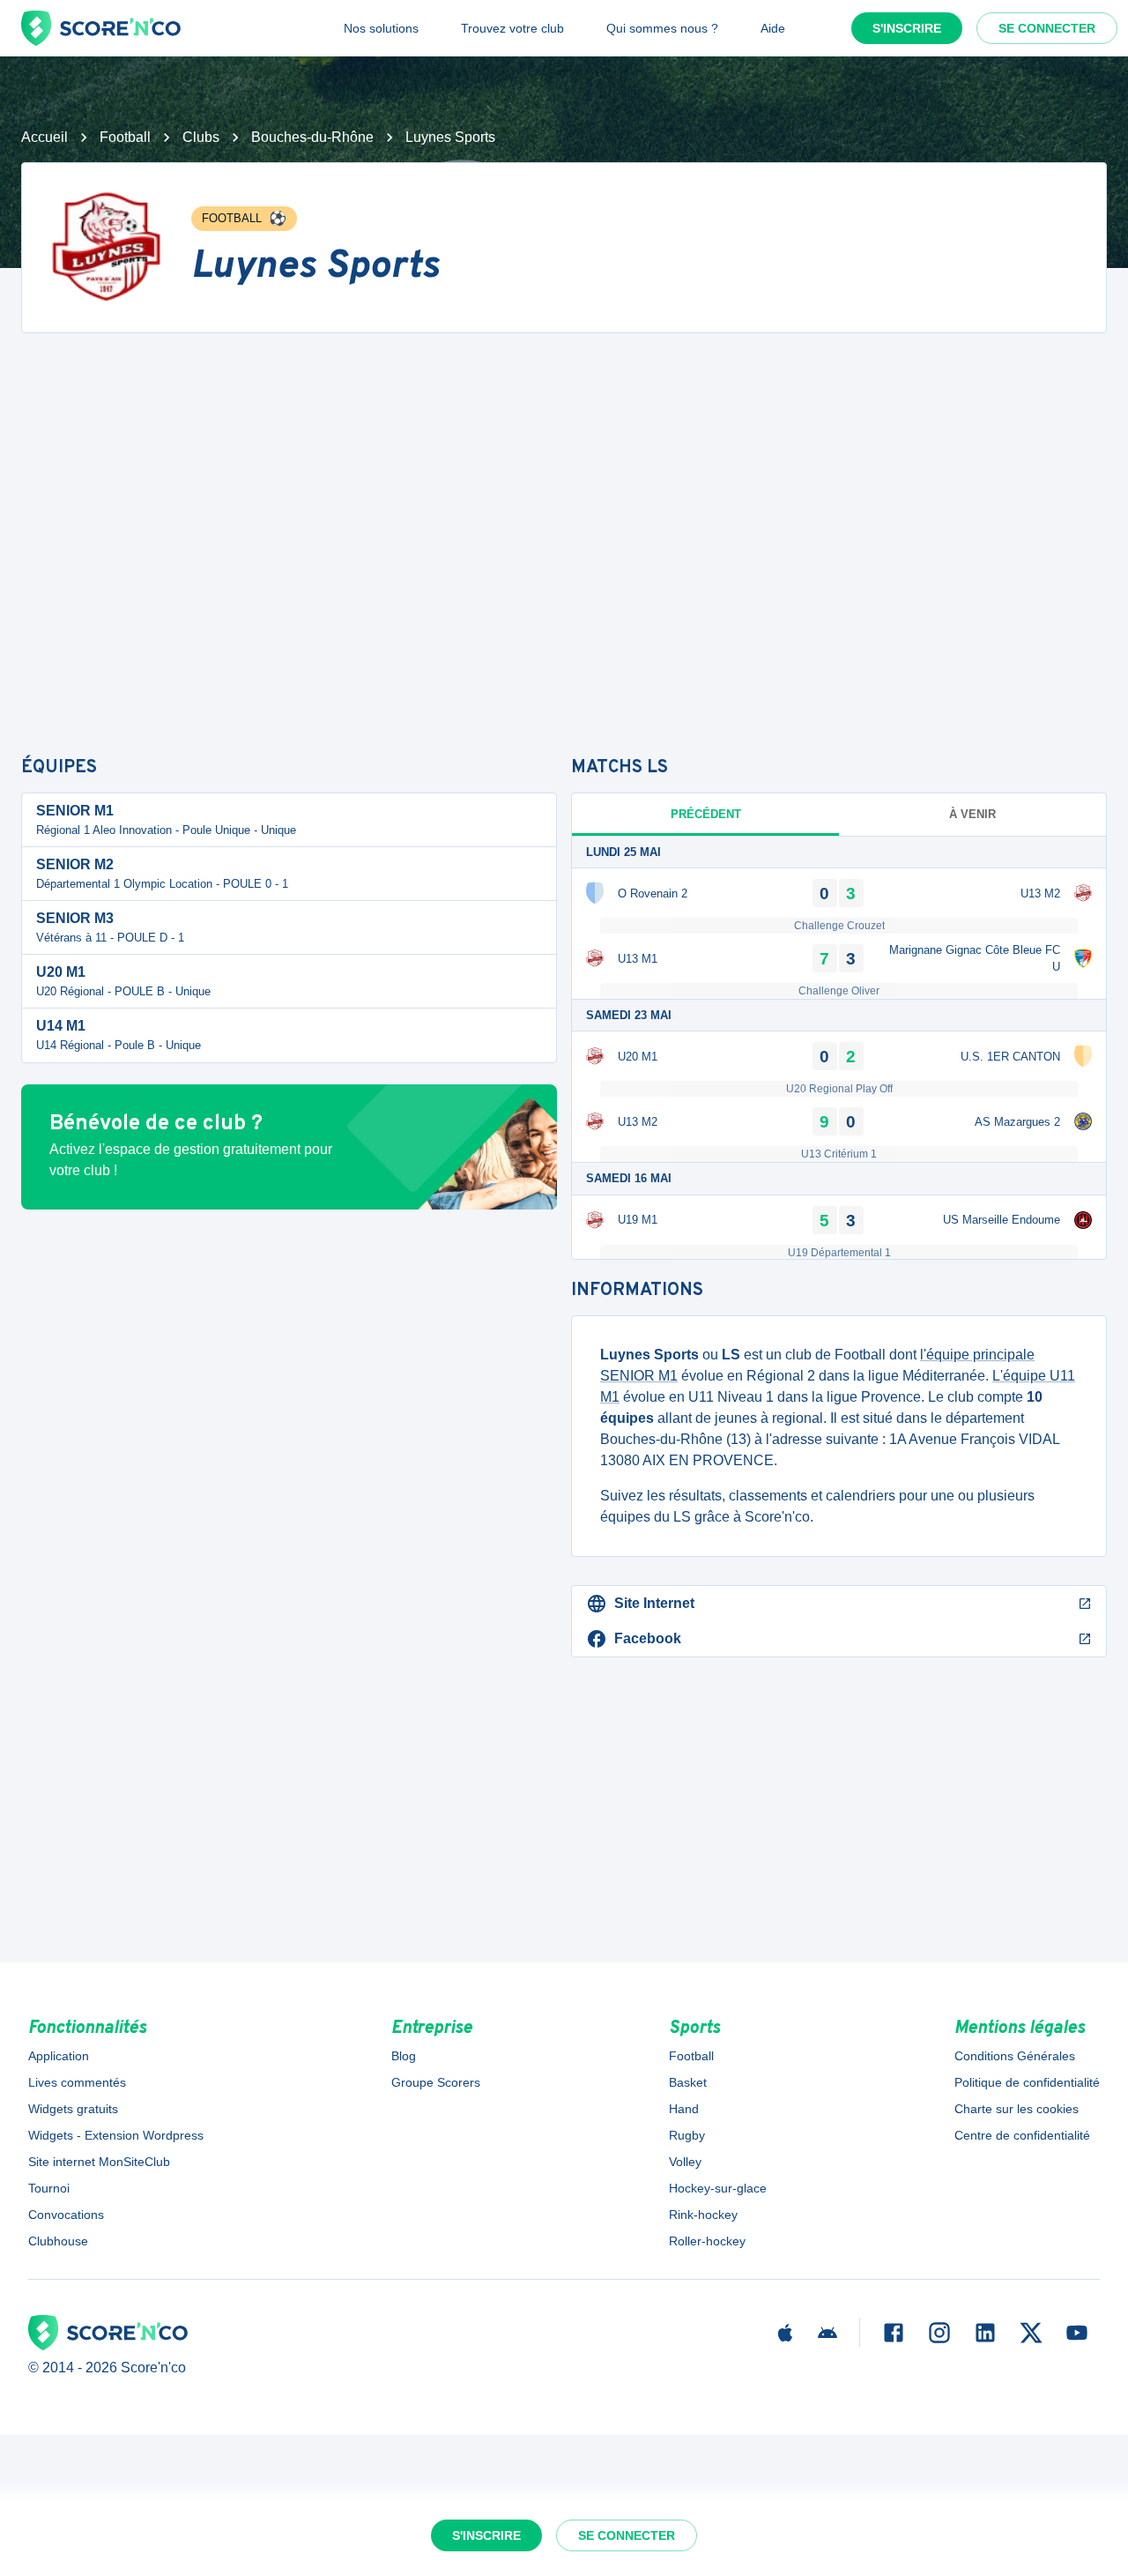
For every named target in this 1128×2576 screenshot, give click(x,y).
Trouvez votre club (512, 28)
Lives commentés (77, 2082)
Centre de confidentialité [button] (1022, 2135)
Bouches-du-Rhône (312, 137)
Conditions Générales (1015, 2056)
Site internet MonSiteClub (99, 2162)
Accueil (45, 137)
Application (59, 2056)
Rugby (687, 2135)
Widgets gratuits (73, 2109)
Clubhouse (58, 2241)
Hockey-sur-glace (718, 2188)
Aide (773, 28)
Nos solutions (381, 28)
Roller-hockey (707, 2241)
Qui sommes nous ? (662, 28)
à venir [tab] (972, 814)
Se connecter (1047, 28)
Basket (688, 2082)
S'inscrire (907, 28)
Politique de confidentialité (1027, 2082)
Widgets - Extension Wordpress (116, 2135)
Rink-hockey (703, 2215)
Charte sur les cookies (1017, 2109)
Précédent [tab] (706, 814)
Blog (404, 2056)
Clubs (201, 137)
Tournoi (49, 2188)
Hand (684, 2109)
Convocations (66, 2215)
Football (125, 137)
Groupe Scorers (436, 2082)
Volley (685, 2162)
